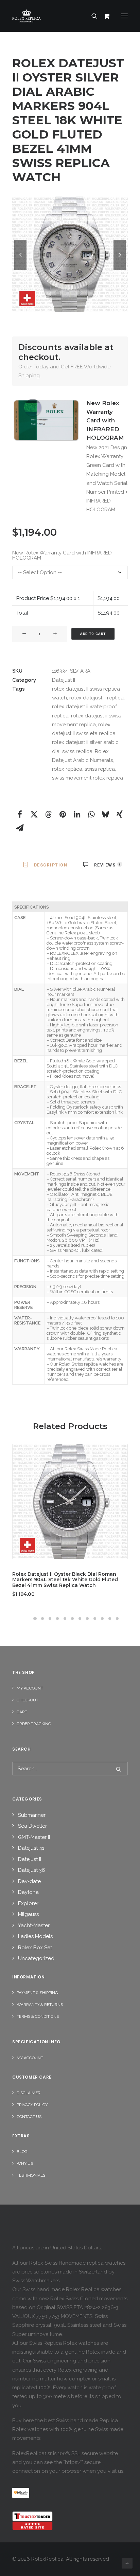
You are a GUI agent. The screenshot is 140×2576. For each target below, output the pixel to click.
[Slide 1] (35, 1619)
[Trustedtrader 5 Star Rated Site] (32, 2521)
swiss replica (100, 769)
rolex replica (67, 769)
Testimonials (31, 2175)
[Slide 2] (42, 1619)
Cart (22, 1712)
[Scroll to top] (127, 2563)
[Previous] (20, 270)
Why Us (25, 2163)
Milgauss (28, 1914)
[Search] (92, 16)
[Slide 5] (65, 1619)
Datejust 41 (31, 1848)
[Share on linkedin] (77, 814)
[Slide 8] (87, 1619)
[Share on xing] (120, 814)
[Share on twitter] (34, 814)
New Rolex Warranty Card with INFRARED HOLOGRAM (62, 555)
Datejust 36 (32, 1870)
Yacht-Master (34, 1925)
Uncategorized (36, 1958)
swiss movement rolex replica (87, 778)
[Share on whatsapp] (91, 814)
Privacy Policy (32, 2105)
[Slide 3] (50, 1619)
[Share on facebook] (20, 814)
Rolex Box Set (35, 1948)
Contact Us (29, 2117)
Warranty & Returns (40, 2005)
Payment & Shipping (37, 1993)
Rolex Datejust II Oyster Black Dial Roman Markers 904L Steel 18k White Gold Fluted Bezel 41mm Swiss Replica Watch (65, 1580)
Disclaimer (29, 2093)
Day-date (29, 1881)
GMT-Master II (34, 1837)
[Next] (120, 270)
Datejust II (64, 680)
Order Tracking (34, 1724)
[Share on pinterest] (63, 814)
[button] (124, 16)
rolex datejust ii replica (97, 698)
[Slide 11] (110, 1619)
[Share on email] (20, 828)
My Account (30, 1688)
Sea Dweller (32, 1826)
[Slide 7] (80, 1619)
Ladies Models (35, 1936)
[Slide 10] (102, 1619)
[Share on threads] (48, 814)
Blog (22, 2152)
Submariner (32, 1815)
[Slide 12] (117, 1619)
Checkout (28, 1700)
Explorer (28, 1903)
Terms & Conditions (38, 2016)
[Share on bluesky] (105, 814)
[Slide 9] (95, 1619)
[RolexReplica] (70, 16)
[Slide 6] (72, 1619)
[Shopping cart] (104, 16)
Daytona (28, 1892)
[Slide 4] (57, 1619)
